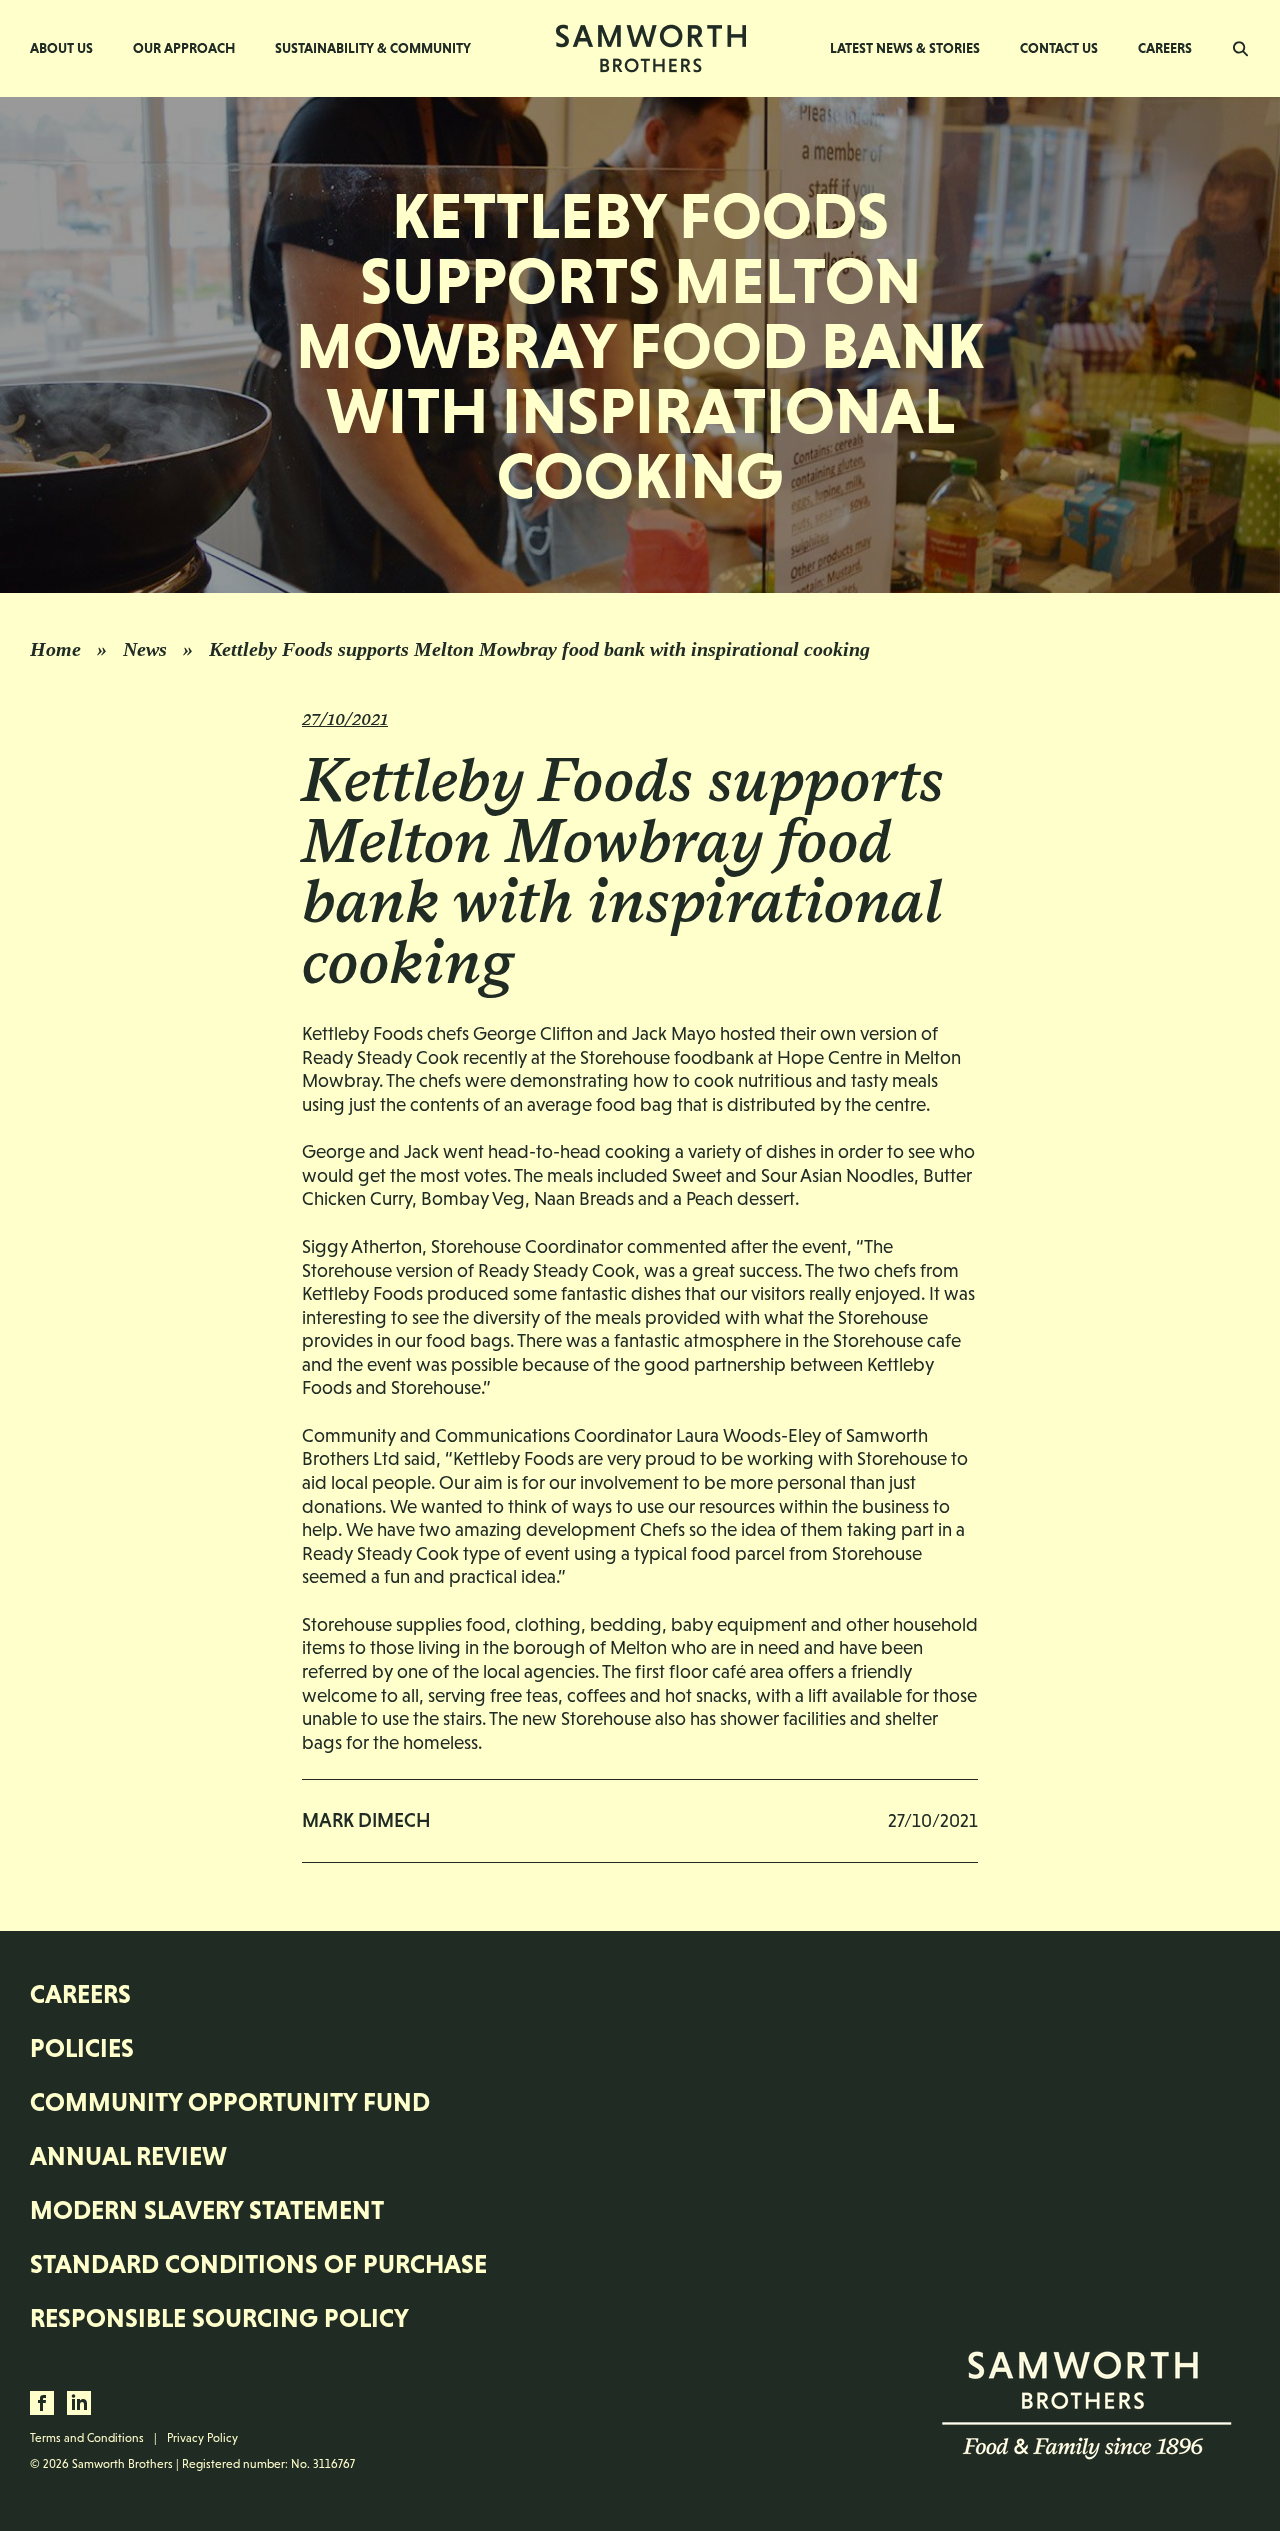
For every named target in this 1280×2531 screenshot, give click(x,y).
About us (61, 48)
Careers (1165, 48)
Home (55, 649)
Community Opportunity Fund (230, 2102)
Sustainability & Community (373, 48)
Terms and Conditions (87, 2438)
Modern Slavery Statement (207, 2210)
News (145, 649)
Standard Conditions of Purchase (258, 2264)
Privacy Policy (202, 2438)
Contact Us (1059, 48)
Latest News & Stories (905, 48)
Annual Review (128, 2156)
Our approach (184, 48)
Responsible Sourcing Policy (219, 2318)
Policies (82, 2048)
